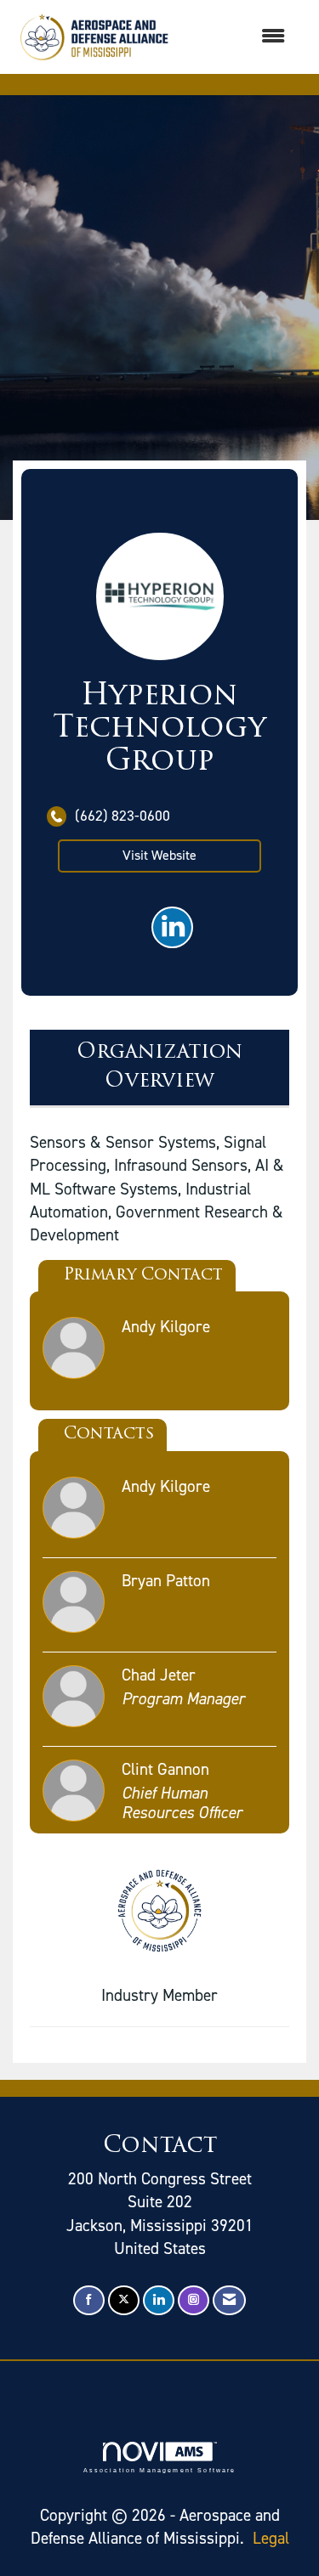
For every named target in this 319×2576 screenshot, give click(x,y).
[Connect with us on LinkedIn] (159, 2300)
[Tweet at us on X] (124, 2300)
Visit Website (159, 855)
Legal (271, 2538)
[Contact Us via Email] (229, 2300)
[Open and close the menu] (239, 37)
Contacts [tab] (109, 1435)
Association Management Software (160, 2470)
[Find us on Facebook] (89, 2300)
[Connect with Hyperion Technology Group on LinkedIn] (172, 927)
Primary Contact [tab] (143, 1276)
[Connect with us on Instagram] (194, 2300)
